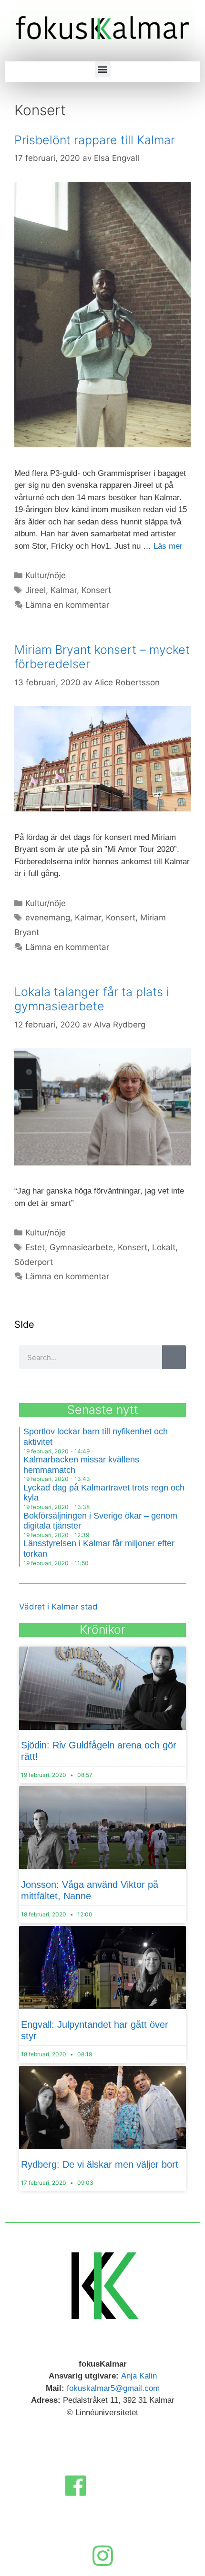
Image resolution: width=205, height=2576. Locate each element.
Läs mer (168, 546)
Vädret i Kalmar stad (58, 1607)
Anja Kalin (139, 2376)
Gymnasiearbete (81, 1247)
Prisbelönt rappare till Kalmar (95, 140)
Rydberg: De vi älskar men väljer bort (100, 2164)
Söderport (34, 1262)
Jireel (36, 590)
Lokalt (164, 1247)
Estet (35, 1247)
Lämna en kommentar (67, 605)
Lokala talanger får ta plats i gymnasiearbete (92, 999)
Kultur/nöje (46, 575)
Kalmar (64, 590)
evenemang (48, 918)
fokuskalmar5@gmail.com (113, 2388)
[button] (103, 69)
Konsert (96, 590)
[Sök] (174, 1357)
